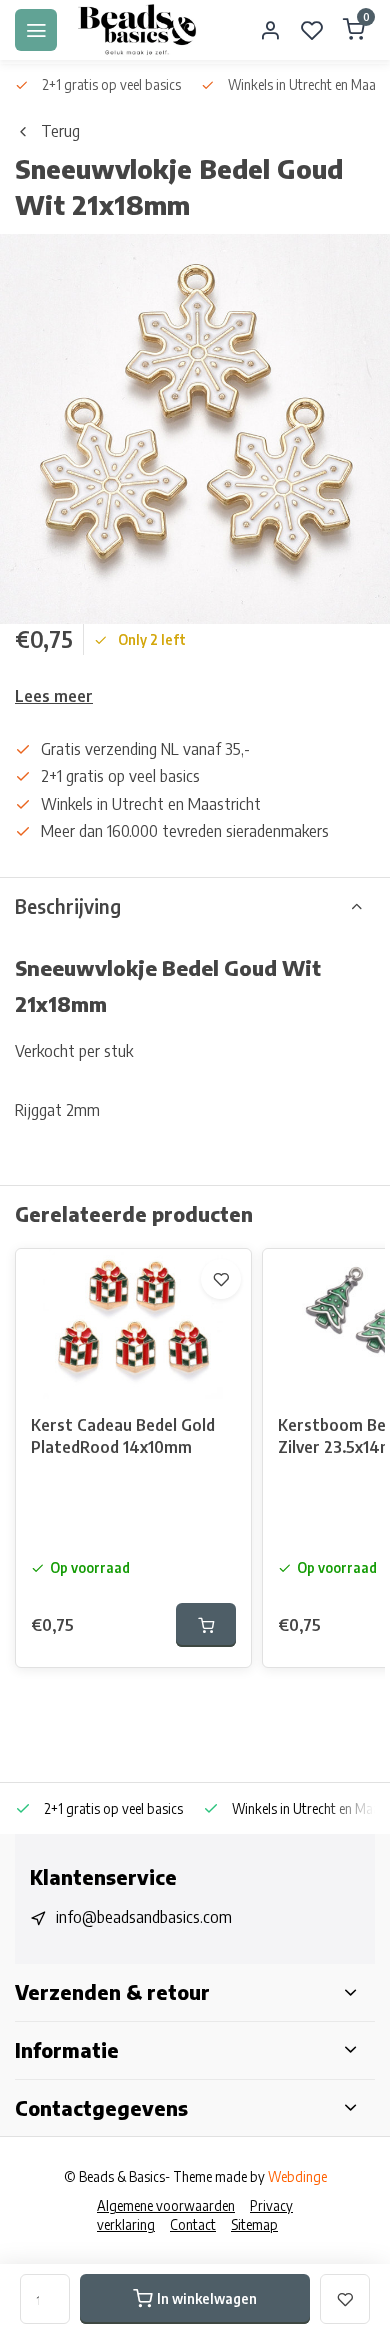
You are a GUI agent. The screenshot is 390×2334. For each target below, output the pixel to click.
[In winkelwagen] (206, 1625)
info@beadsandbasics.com (144, 1917)
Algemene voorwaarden (166, 2205)
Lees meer (54, 696)
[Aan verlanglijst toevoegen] (221, 1279)
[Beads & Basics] (138, 30)
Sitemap (254, 2224)
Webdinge (297, 2176)
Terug (60, 131)
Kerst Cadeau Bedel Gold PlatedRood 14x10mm (123, 1436)
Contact (193, 2224)
